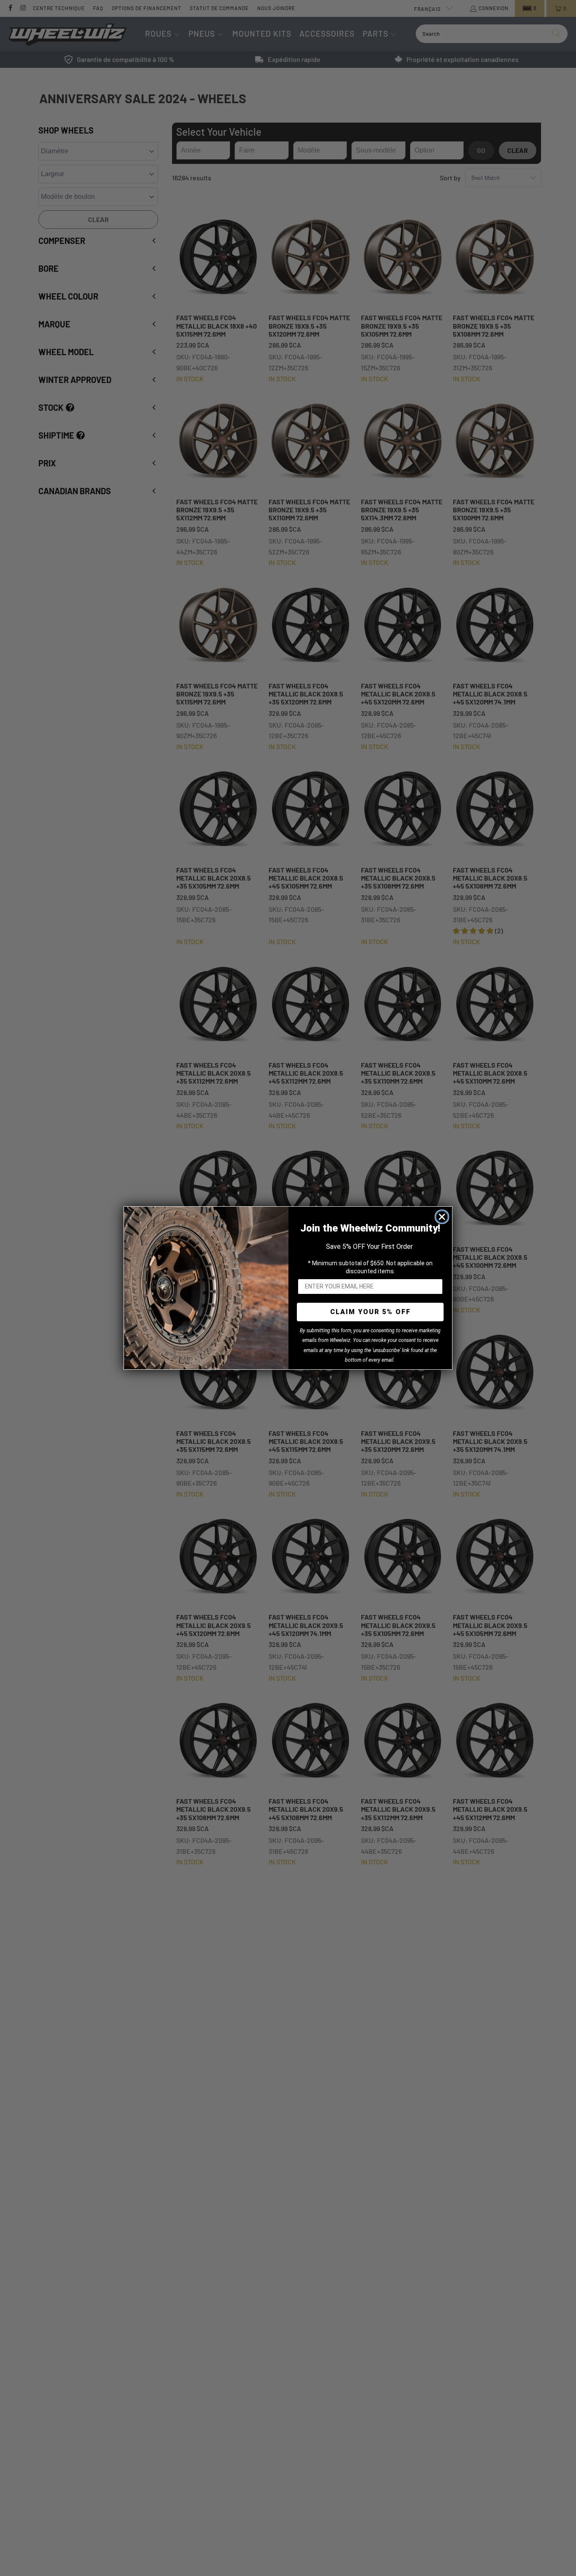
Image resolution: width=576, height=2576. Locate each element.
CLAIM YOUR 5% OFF (370, 1312)
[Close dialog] (442, 1217)
